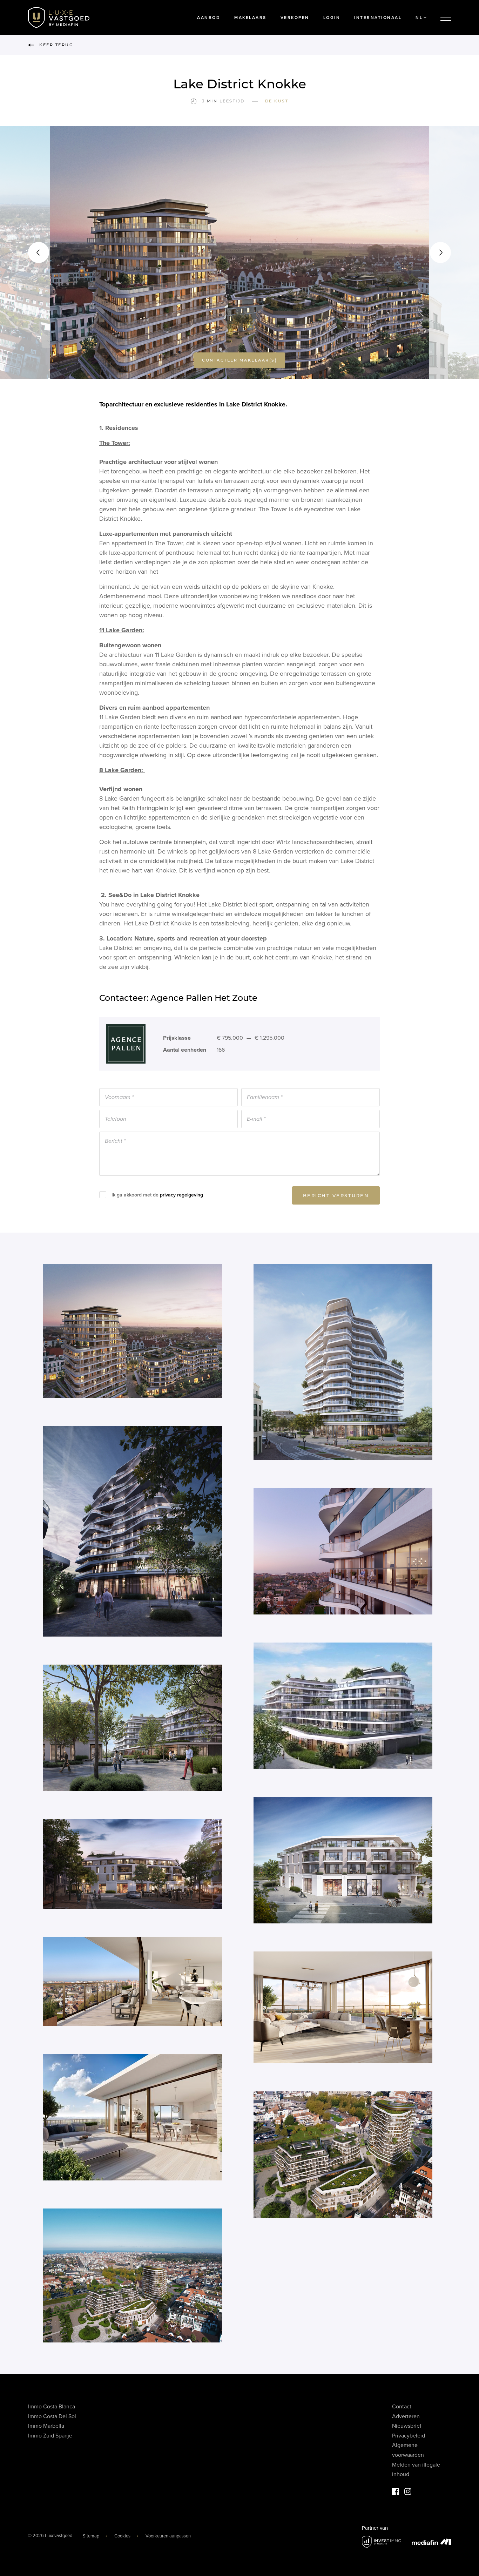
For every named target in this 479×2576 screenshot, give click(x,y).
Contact (402, 2407)
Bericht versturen (336, 1195)
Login (332, 18)
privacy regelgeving (181, 1195)
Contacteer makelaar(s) (239, 360)
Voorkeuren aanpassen (168, 2536)
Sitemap (91, 2536)
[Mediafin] (431, 2542)
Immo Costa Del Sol (52, 2416)
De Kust (277, 101)
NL (419, 18)
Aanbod (209, 18)
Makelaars (250, 18)
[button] (39, 252)
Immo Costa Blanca (52, 2407)
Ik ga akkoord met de (157, 1195)
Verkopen (295, 18)
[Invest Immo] (382, 2542)
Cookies (122, 2536)
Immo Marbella (46, 2426)
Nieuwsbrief (407, 2426)
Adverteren (406, 2416)
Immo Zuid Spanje (50, 2436)
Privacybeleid (409, 2436)
